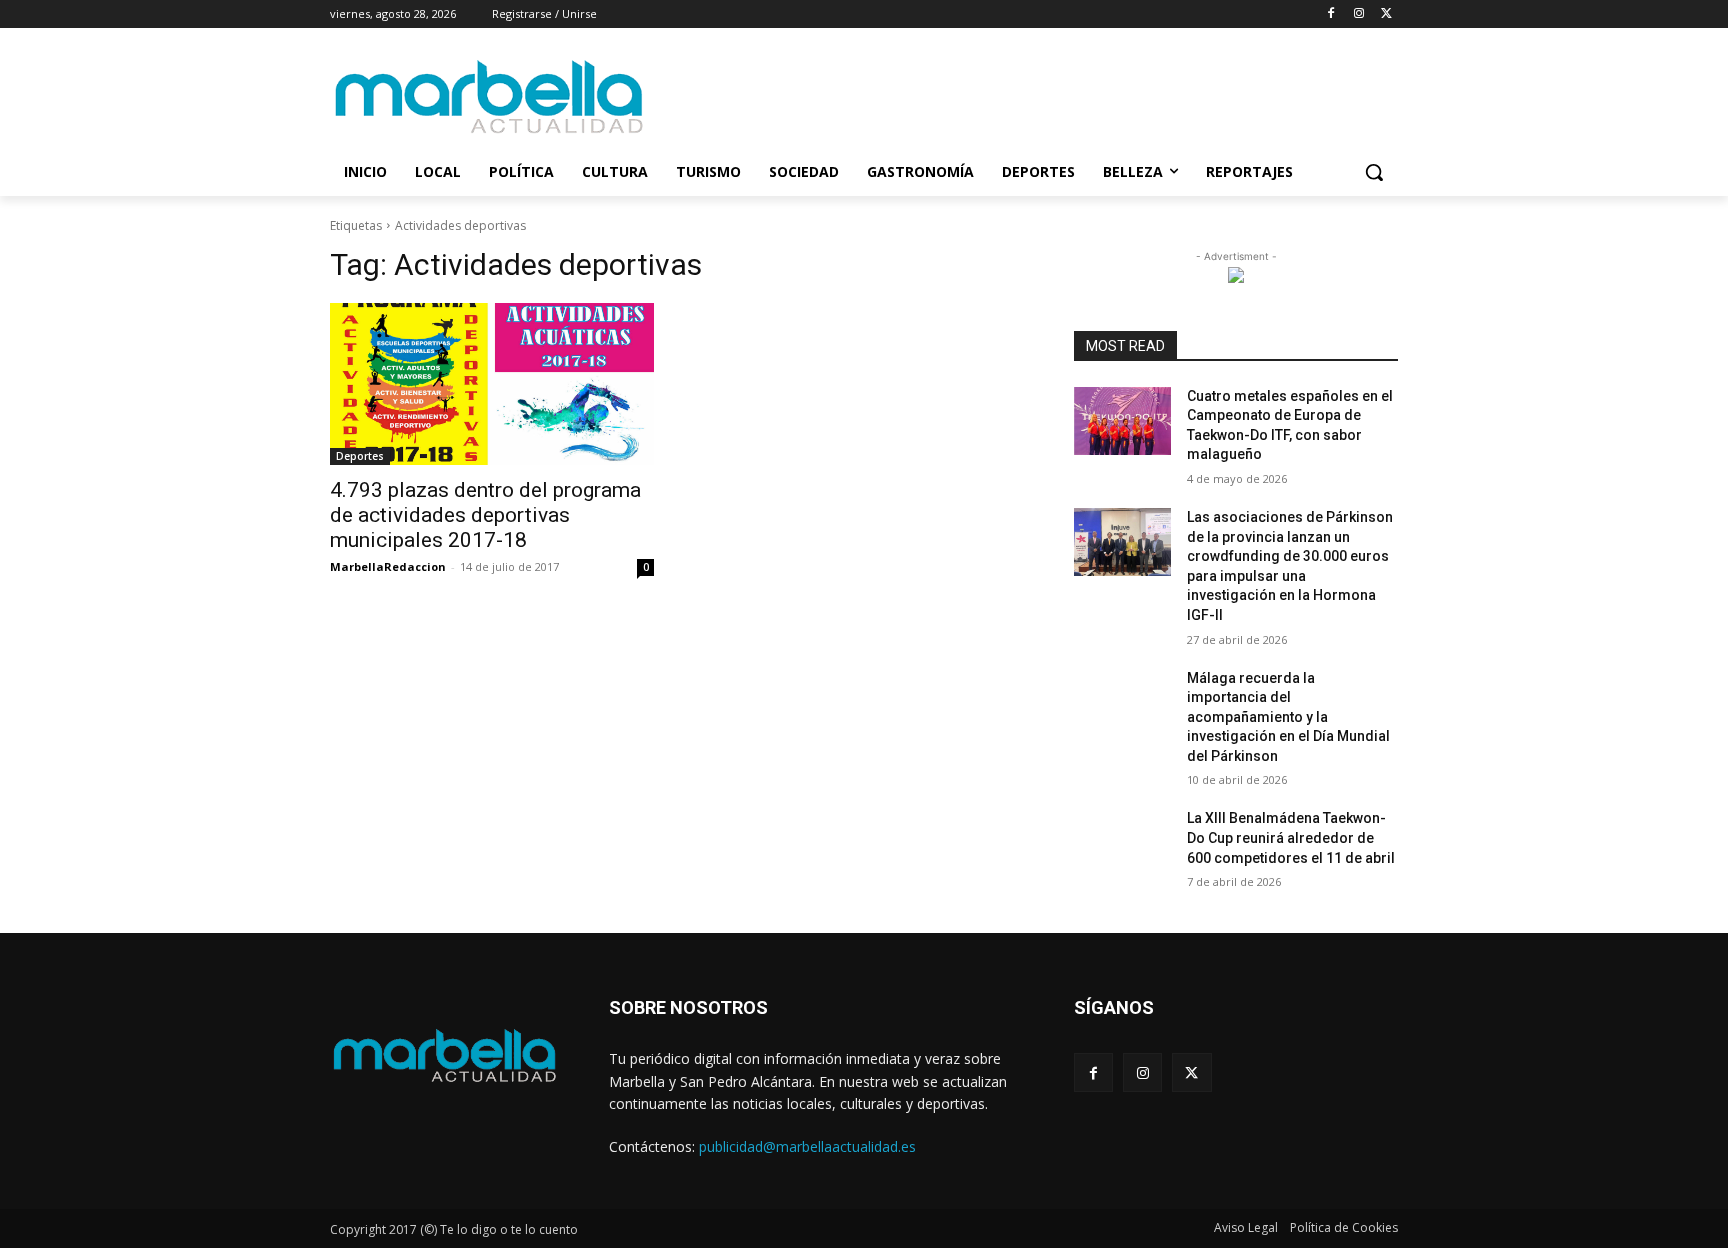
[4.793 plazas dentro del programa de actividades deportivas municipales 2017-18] (492, 384)
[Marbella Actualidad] (490, 97)
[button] (1374, 172)
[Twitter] (1386, 14)
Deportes (360, 456)
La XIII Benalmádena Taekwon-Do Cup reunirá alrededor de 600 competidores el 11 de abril (1291, 837)
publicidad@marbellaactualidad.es (807, 1146)
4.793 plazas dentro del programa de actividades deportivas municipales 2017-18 (485, 515)
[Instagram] (1358, 14)
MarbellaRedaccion (388, 566)
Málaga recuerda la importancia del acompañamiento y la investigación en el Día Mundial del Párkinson (1288, 717)
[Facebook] (1331, 14)
